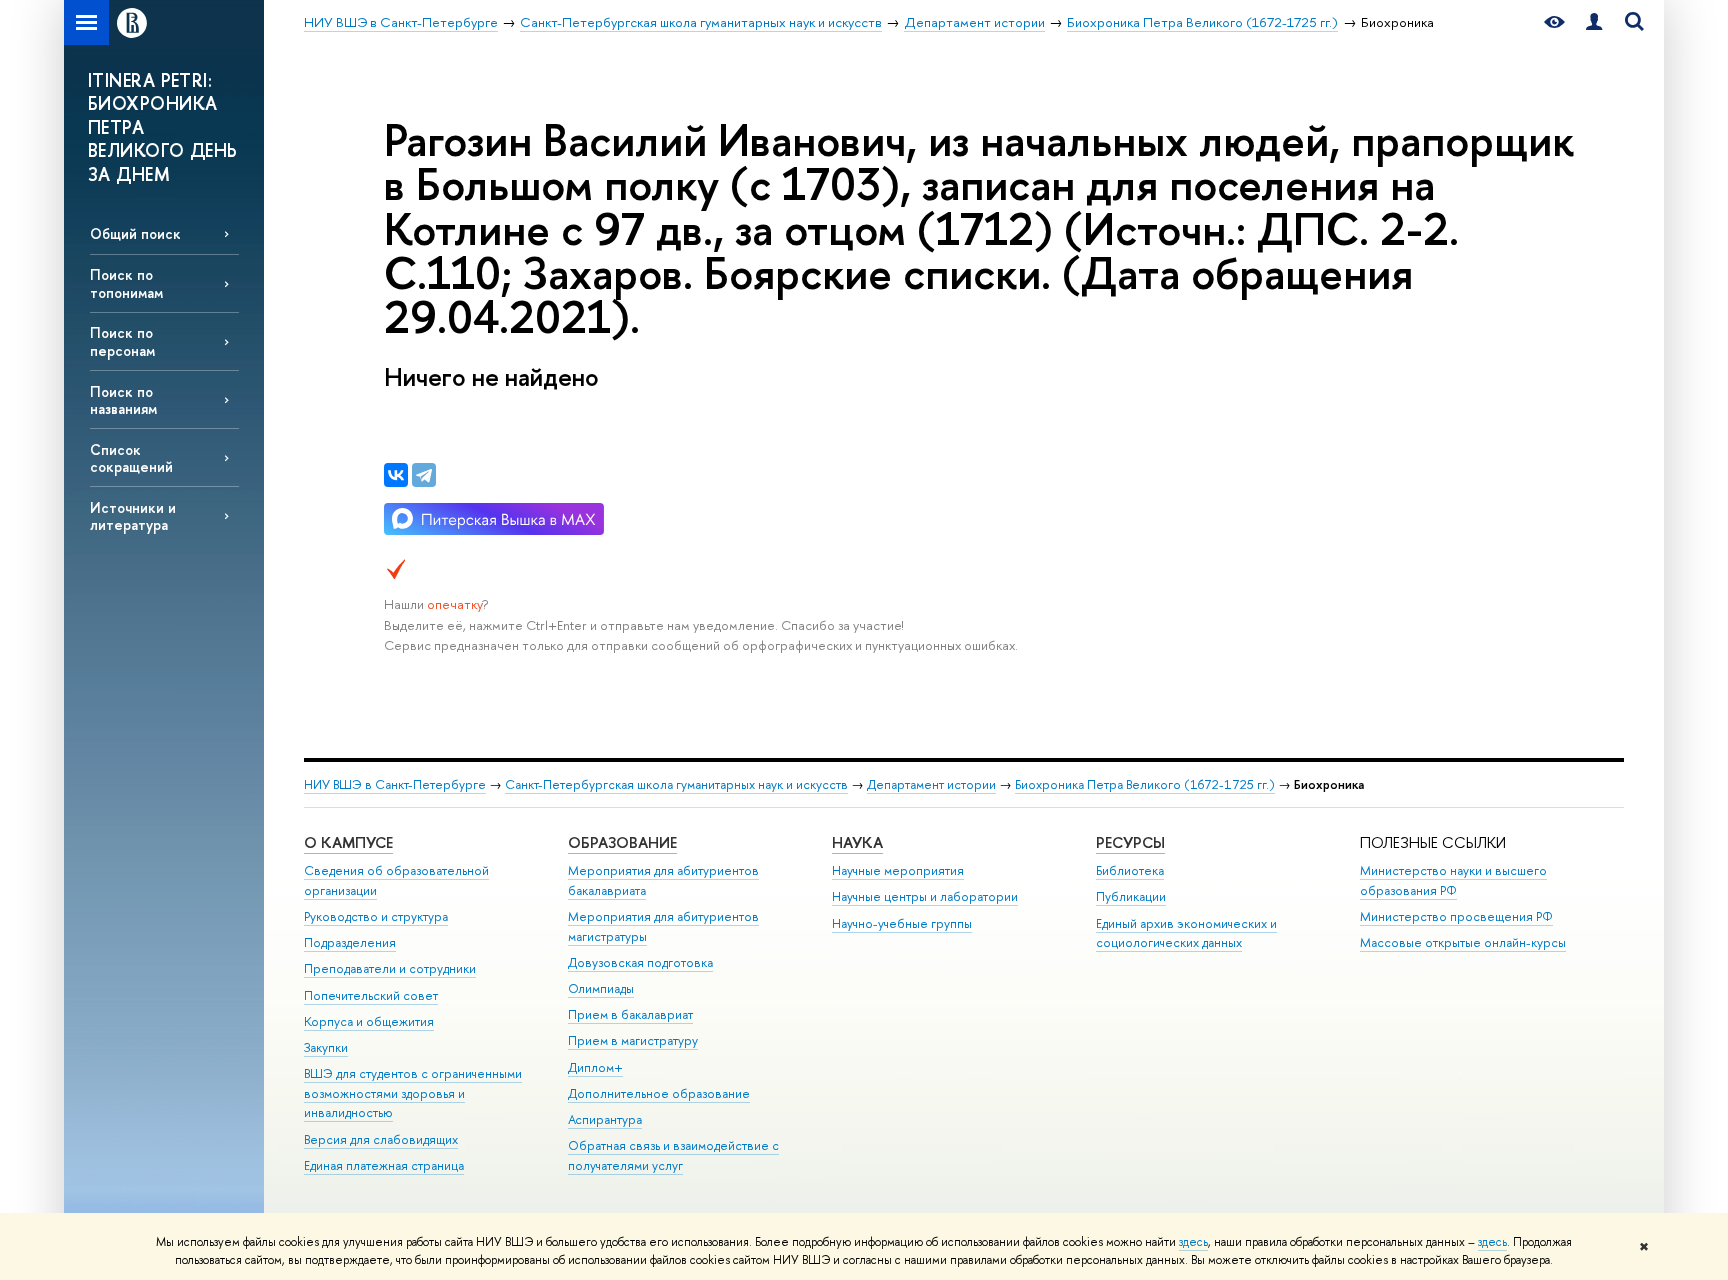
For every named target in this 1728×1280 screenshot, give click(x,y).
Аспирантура (605, 1119)
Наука (857, 842)
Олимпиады (601, 988)
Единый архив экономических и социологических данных (1186, 933)
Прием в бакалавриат (630, 1014)
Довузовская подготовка (640, 962)
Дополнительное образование (659, 1093)
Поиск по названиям (123, 400)
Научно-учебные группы (902, 923)
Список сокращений (131, 458)
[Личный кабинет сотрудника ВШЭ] (1594, 22)
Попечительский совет (371, 995)
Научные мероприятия (898, 870)
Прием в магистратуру (633, 1040)
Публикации (1131, 896)
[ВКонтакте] (396, 475)
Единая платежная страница (384, 1165)
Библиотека (1130, 870)
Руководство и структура (376, 916)
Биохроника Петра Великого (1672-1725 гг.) (1145, 784)
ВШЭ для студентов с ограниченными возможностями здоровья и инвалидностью (413, 1093)
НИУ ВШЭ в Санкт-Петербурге (395, 784)
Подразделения (350, 942)
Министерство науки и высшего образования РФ (1453, 880)
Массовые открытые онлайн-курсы (1463, 942)
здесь (1193, 1242)
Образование (622, 842)
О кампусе (348, 842)
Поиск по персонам (122, 341)
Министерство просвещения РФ (1456, 916)
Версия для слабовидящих (381, 1139)
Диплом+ (595, 1067)
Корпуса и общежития (369, 1021)
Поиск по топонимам (126, 283)
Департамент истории (931, 784)
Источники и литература (133, 516)
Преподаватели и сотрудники (390, 968)
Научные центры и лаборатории (925, 896)
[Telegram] (424, 475)
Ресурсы (1130, 842)
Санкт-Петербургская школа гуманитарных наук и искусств (676, 784)
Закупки (326, 1047)
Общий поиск (135, 233)
